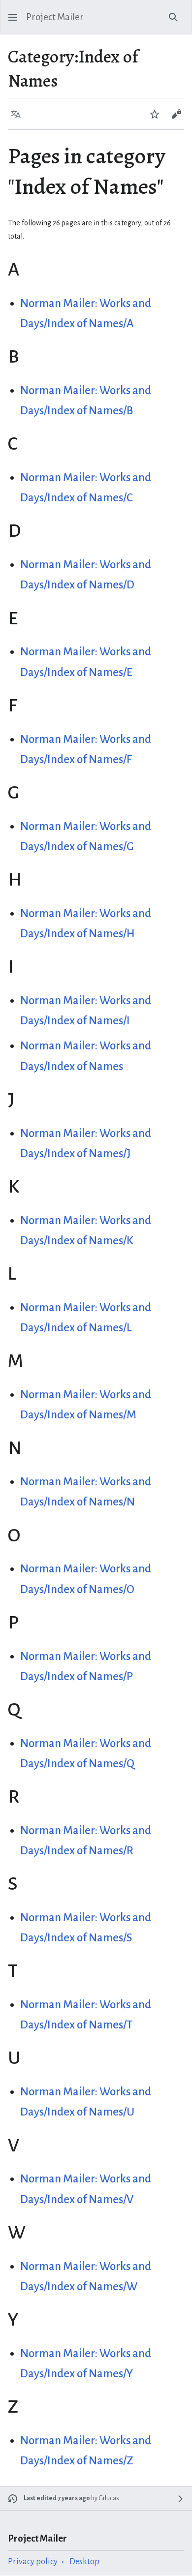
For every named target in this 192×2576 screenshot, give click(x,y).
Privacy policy (33, 2561)
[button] (13, 17)
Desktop (84, 2561)
